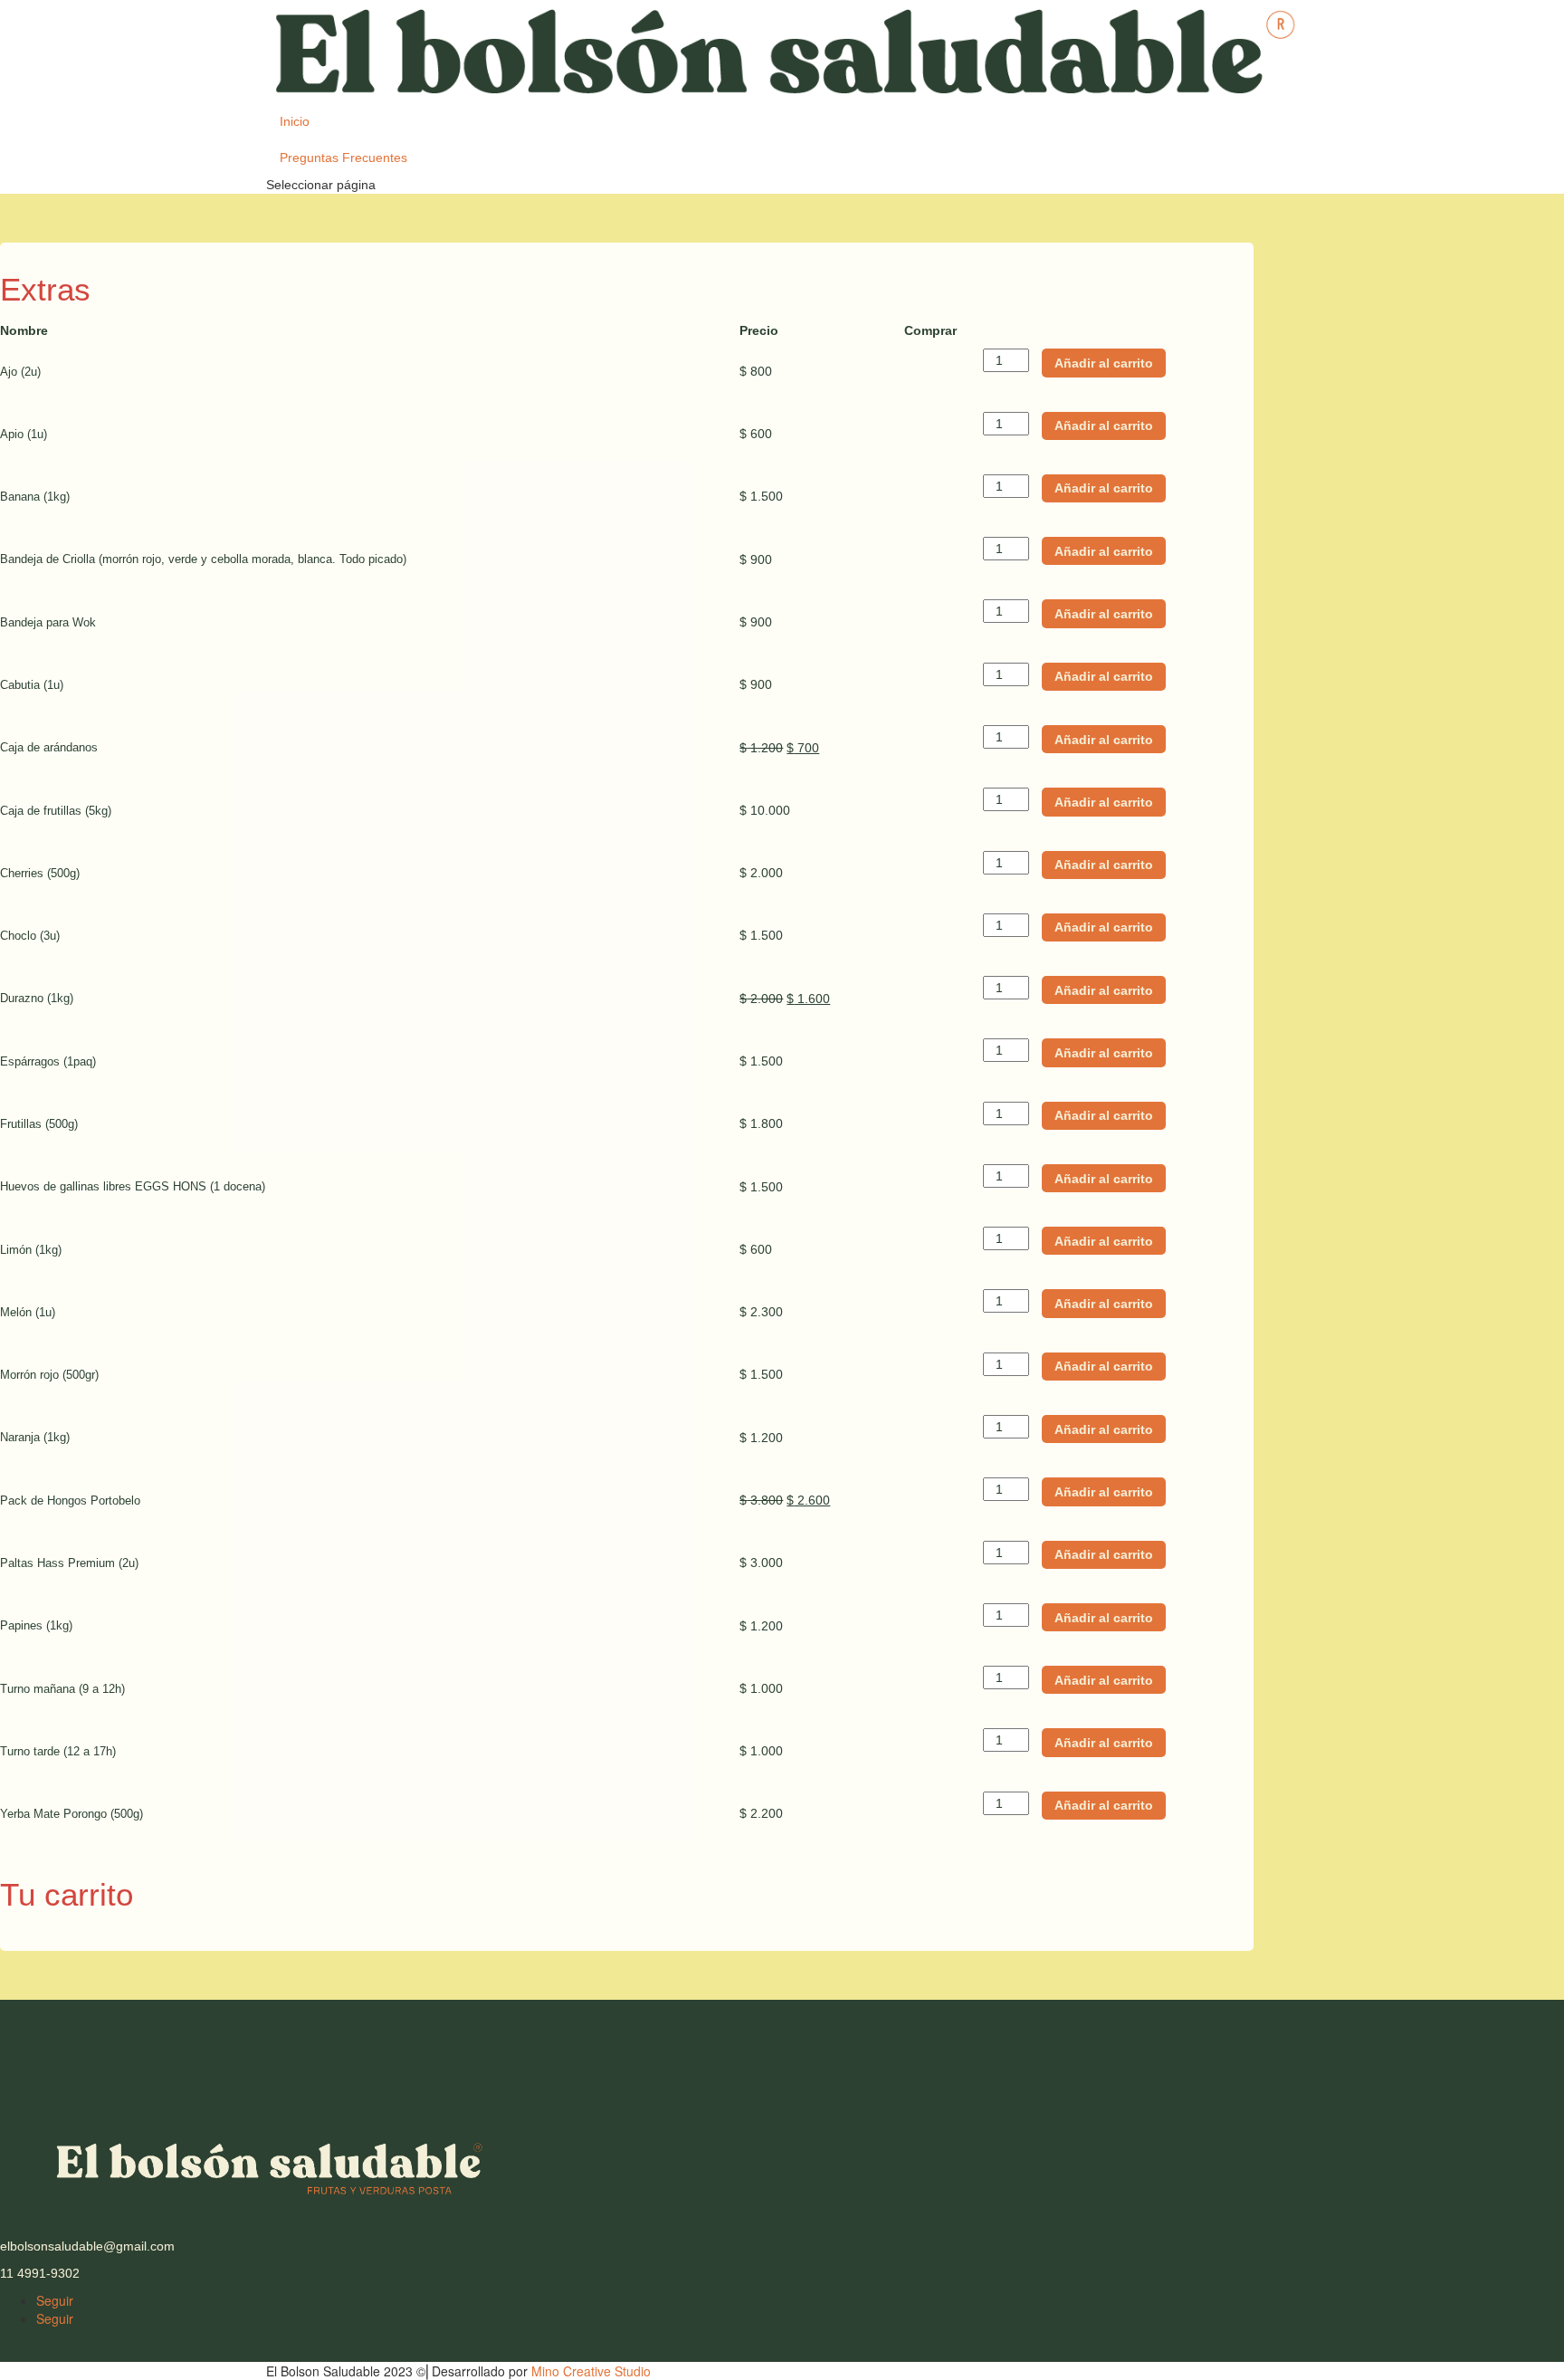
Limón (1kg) (31, 1250)
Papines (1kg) (36, 1625)
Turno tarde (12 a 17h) (58, 1751)
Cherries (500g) (40, 873)
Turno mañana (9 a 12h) (62, 1689)
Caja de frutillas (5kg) (56, 811)
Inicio (295, 121)
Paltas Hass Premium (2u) (69, 1563)
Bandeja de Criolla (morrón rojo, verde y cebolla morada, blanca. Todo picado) (203, 559)
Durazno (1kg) (37, 998)
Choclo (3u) (30, 936)
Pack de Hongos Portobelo (70, 1501)
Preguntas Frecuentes (343, 158)
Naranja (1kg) (35, 1437)
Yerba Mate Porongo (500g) (72, 1814)
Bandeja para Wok (48, 622)
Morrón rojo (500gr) (49, 1375)
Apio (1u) (24, 434)
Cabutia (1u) (32, 685)
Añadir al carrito (1104, 363)
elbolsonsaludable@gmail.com (87, 2246)
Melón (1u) (28, 1312)
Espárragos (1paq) (48, 1061)
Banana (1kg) (35, 497)
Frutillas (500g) (39, 1124)
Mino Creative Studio (591, 2371)
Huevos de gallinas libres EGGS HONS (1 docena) (133, 1186)
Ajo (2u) (20, 372)
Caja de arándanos (49, 747)
